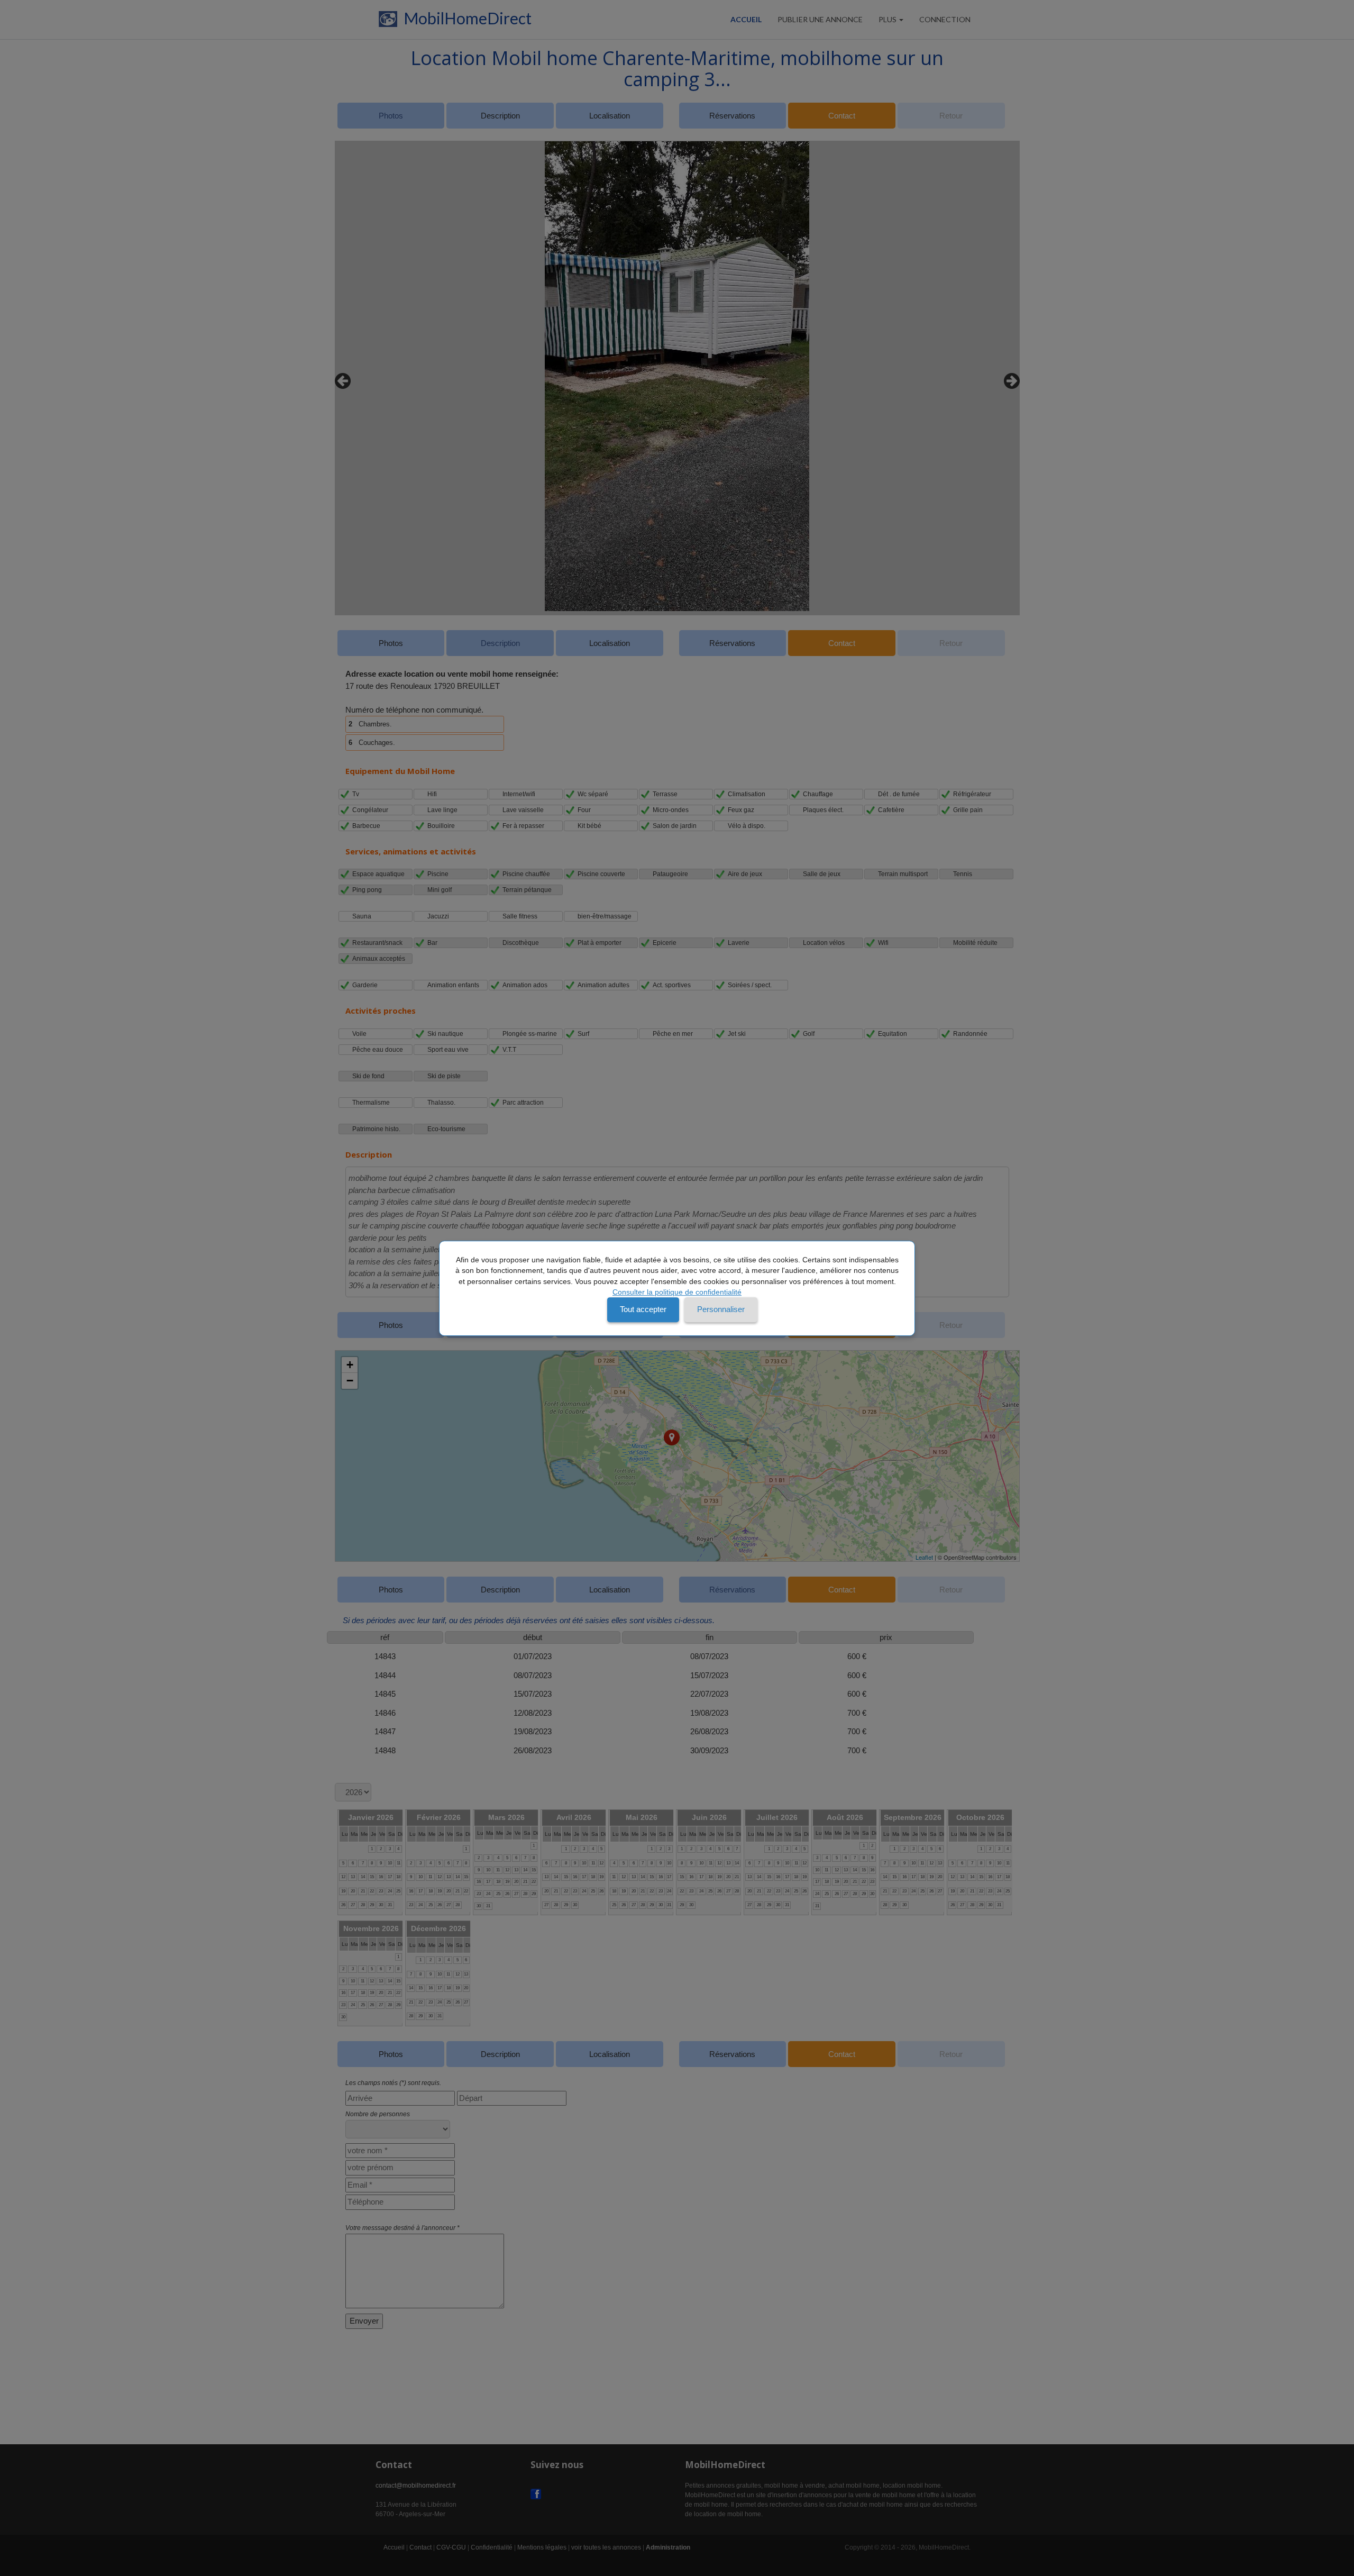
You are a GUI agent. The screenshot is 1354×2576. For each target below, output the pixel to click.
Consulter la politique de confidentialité (677, 1292)
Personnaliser (721, 1309)
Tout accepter (643, 1309)
